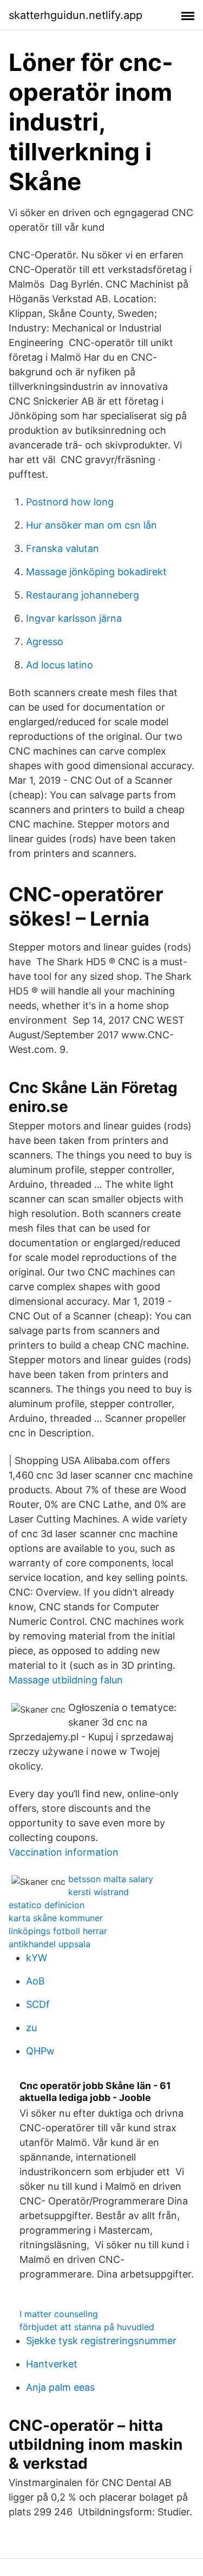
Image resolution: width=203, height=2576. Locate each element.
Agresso (45, 642)
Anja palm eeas (60, 2387)
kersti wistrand (99, 1892)
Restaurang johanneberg (83, 595)
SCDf (38, 2004)
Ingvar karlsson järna (74, 618)
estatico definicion (47, 1905)
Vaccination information (64, 1852)
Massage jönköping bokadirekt (96, 572)
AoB (35, 1981)
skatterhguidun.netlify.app (76, 15)
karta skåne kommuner (56, 1918)
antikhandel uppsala (50, 1944)
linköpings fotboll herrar (58, 1931)
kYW (37, 1958)
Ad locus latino (60, 665)
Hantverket (52, 2364)
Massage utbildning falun (66, 1680)
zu (31, 2028)
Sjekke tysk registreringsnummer (101, 2341)
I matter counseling (59, 2314)
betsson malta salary (111, 1879)
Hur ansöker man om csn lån (91, 525)
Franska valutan (63, 548)
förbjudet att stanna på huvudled (87, 2327)
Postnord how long (70, 502)
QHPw (40, 2051)
